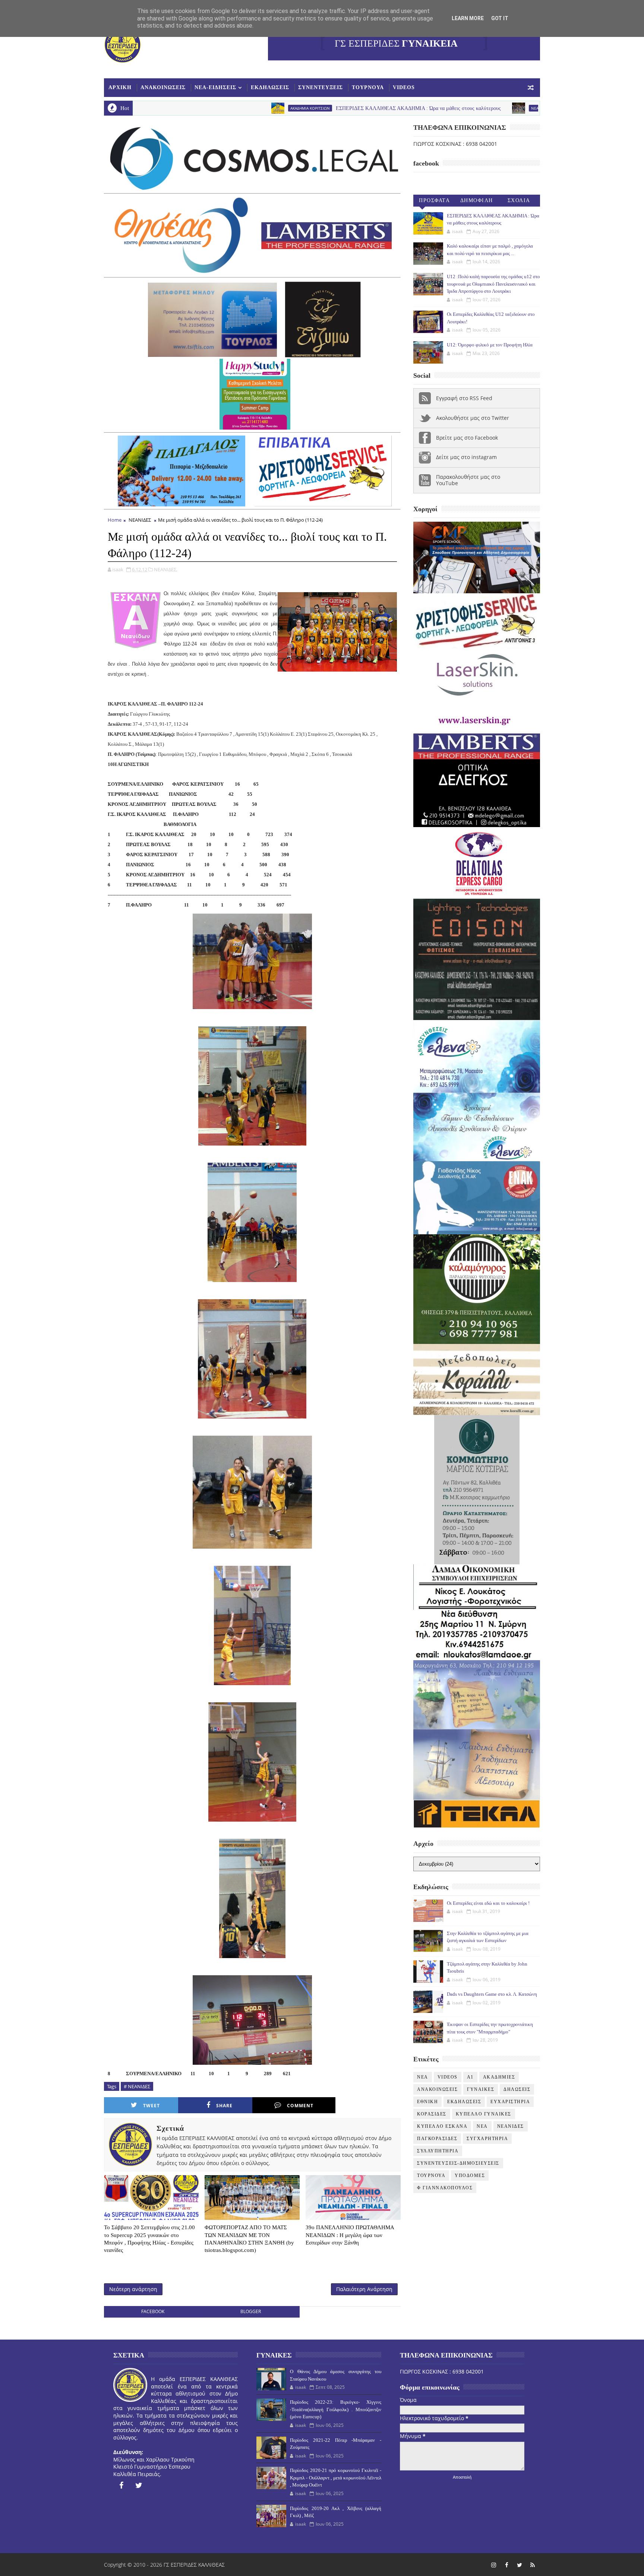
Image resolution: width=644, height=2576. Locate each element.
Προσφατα (434, 200)
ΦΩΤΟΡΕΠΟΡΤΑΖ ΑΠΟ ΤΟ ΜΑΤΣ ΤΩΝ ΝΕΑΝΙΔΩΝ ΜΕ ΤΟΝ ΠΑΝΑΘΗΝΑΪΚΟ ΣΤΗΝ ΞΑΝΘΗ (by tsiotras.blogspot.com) (249, 2239)
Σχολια (519, 200)
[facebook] (121, 2485)
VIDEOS (404, 87)
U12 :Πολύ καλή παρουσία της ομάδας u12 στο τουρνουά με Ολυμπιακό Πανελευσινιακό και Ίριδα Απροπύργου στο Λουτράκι (493, 284)
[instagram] (493, 2565)
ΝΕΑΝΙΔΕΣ (140, 520)
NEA (436, 108)
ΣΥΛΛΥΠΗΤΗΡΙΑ (438, 2151)
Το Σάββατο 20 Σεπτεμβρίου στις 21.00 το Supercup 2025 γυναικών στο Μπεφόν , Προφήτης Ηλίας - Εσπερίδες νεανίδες (149, 2239)
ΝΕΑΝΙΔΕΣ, (166, 569)
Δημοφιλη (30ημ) (477, 202)
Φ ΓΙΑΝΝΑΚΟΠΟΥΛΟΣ (445, 2188)
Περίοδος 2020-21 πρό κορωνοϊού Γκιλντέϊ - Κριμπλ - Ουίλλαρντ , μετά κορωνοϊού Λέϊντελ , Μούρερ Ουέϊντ (335, 2478)
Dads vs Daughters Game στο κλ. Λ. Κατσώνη (492, 1994)
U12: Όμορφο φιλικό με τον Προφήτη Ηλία (490, 345)
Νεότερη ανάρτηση (133, 2289)
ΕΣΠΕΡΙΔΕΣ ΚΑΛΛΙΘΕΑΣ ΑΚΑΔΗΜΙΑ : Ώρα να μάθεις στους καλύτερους (320, 108)
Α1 (470, 2077)
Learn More (468, 18)
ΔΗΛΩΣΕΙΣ (517, 2089)
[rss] (533, 2565)
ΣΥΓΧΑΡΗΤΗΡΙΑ (487, 2139)
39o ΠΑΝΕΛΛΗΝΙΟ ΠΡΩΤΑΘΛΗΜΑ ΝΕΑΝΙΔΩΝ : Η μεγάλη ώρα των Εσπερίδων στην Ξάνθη (350, 2235)
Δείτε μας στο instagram (466, 457)
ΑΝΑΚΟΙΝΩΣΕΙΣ (163, 87)
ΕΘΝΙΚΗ (427, 2102)
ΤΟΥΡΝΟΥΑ (368, 87)
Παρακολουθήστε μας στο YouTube (468, 480)
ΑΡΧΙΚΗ (120, 87)
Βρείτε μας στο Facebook (467, 438)
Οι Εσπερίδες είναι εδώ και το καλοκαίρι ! (488, 1903)
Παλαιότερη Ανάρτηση (364, 2289)
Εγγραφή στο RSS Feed (464, 398)
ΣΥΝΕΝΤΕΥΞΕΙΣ (321, 87)
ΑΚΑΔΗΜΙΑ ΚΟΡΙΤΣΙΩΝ (211, 108)
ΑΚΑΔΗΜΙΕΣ (499, 2077)
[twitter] (139, 2485)
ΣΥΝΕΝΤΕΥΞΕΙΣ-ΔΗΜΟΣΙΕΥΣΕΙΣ (458, 2163)
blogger (251, 2311)
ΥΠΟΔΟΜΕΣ (470, 2176)
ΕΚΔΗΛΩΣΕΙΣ (270, 87)
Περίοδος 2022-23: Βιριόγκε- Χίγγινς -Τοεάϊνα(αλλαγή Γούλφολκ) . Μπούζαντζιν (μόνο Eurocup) (335, 2409)
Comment (300, 2106)
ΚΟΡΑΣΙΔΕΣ (432, 2114)
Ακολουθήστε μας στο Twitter (473, 418)
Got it (500, 18)
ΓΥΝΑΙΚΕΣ (481, 2089)
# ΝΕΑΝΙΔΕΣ (137, 2086)
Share (224, 2106)
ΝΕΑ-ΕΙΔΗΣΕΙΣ (215, 87)
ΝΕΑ (482, 2126)
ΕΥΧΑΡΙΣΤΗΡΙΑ (510, 2102)
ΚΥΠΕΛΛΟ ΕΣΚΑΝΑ (442, 2126)
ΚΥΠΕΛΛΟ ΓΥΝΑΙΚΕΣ (484, 2114)
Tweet (151, 2106)
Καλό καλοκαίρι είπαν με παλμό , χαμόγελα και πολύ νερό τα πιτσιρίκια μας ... (530, 108)
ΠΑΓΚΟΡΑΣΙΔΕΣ (437, 2139)
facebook (153, 2311)
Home (115, 520)
